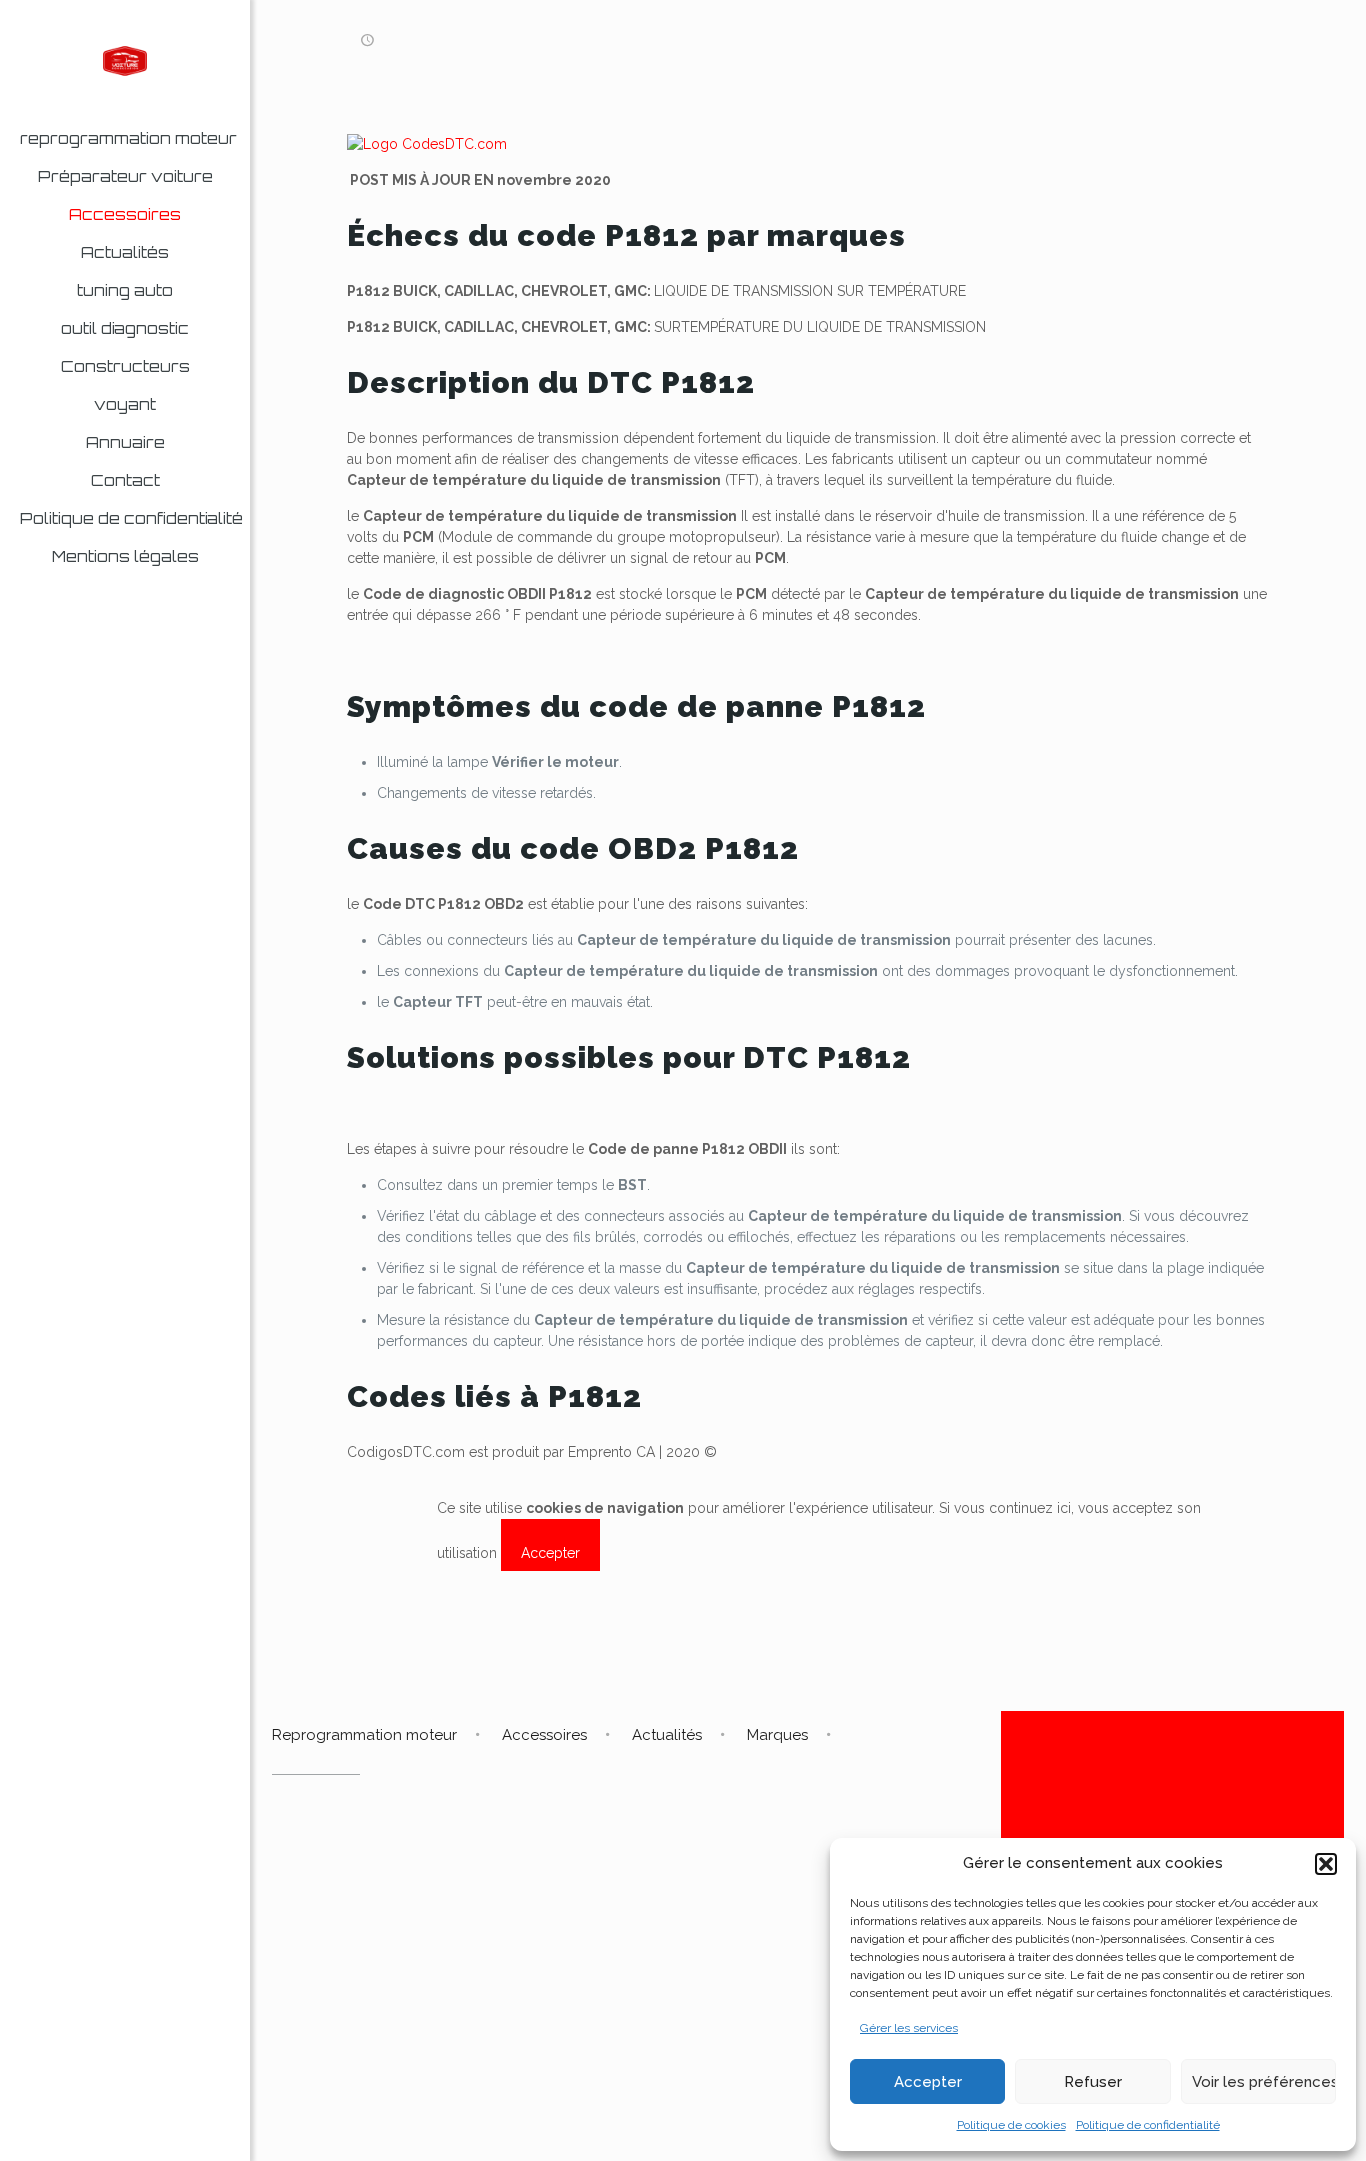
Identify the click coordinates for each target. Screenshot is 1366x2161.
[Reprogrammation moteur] (125, 60)
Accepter (928, 2082)
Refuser (1093, 2082)
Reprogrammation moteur (364, 1735)
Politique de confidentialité (1148, 2125)
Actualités (667, 1735)
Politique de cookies (1011, 2125)
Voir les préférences (1264, 2082)
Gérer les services (909, 2028)
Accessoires (544, 1735)
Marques (777, 1735)
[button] (1326, 1864)
